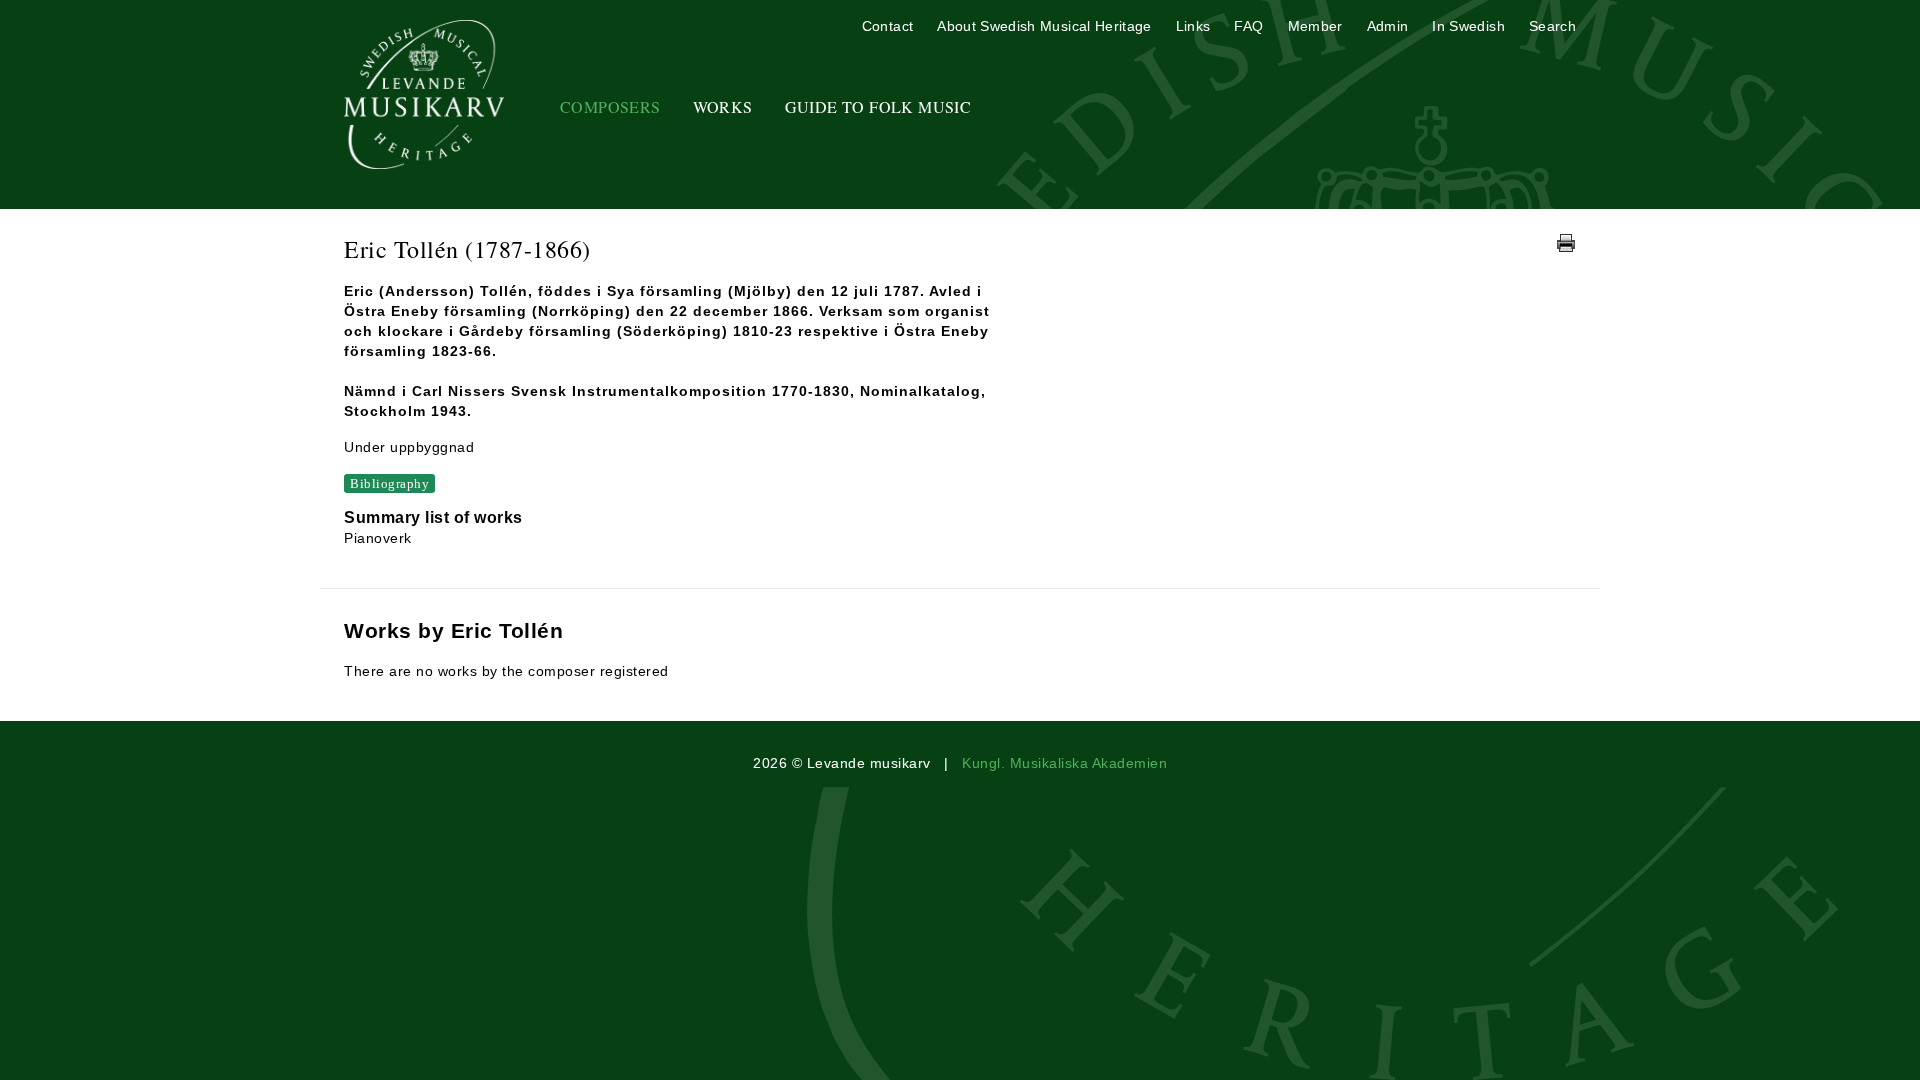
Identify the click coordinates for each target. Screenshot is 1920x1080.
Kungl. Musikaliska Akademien (1064, 763)
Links (1193, 26)
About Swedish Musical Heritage (1044, 26)
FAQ (1248, 26)
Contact (887, 26)
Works (723, 106)
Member (1315, 26)
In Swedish (1468, 26)
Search (1552, 26)
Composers (610, 106)
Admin (1388, 26)
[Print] (1566, 243)
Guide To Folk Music (878, 106)
